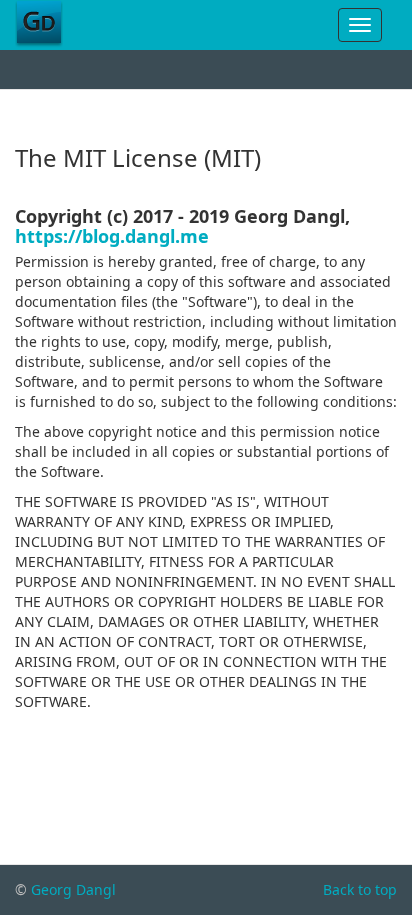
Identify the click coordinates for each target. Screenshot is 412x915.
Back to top (360, 889)
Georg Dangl (73, 889)
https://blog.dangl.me (112, 236)
